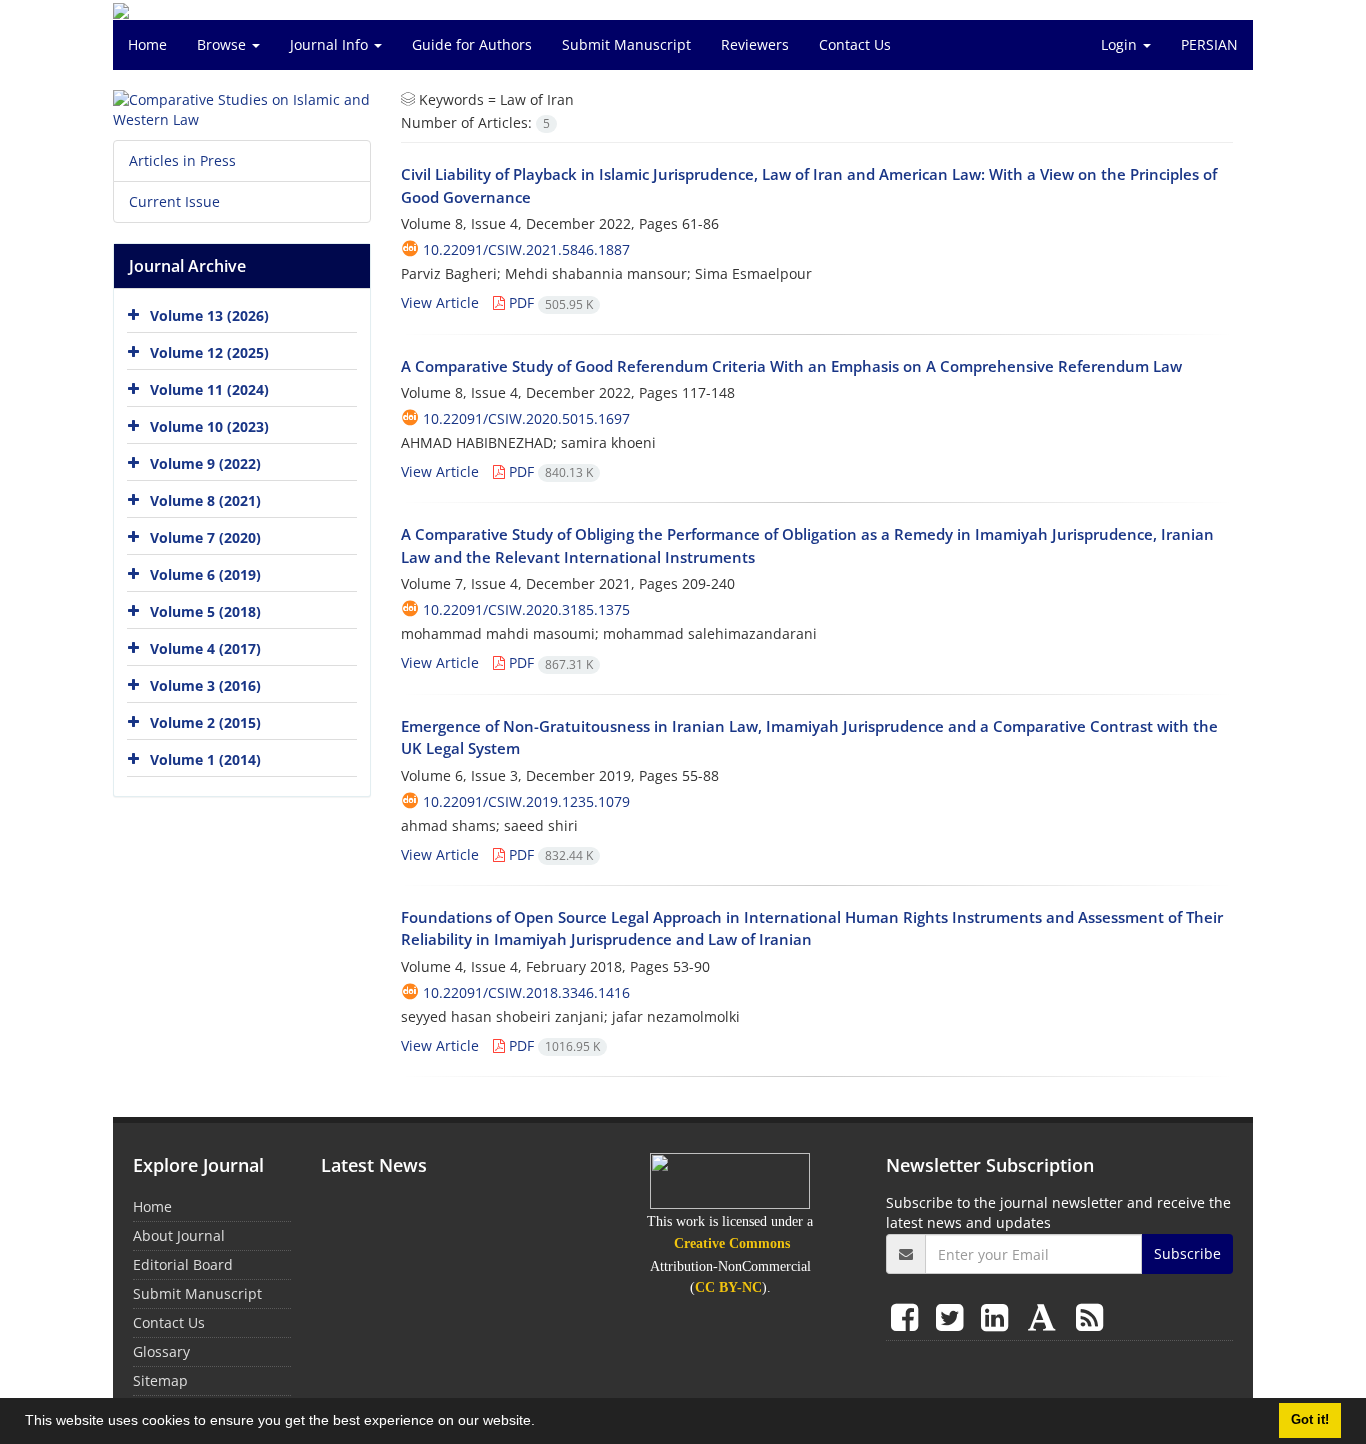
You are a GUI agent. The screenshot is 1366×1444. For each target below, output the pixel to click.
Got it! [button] (1310, 1420)
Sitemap (160, 1380)
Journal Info (331, 44)
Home (147, 44)
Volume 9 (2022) (205, 463)
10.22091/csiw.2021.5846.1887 (526, 249)
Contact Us (855, 44)
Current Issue (174, 201)
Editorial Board (183, 1264)
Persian (1209, 44)
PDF (549, 302)
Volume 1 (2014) (205, 759)
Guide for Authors (472, 44)
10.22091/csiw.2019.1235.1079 (526, 801)
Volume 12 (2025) (209, 352)
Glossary (161, 1351)
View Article (440, 302)
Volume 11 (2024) (209, 389)
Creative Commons (732, 1243)
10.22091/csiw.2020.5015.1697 (526, 418)
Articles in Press (182, 160)
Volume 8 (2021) (205, 500)
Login (1121, 44)
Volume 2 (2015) (205, 722)
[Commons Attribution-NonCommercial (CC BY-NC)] (730, 1180)
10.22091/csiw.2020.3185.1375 (526, 609)
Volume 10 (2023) (209, 426)
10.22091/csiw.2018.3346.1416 (526, 992)
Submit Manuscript (626, 44)
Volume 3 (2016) (205, 685)
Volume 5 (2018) (205, 611)
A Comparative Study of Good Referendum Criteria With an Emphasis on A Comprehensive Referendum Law (791, 366)
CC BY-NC (728, 1287)
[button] (542, 1423)
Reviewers (755, 44)
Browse (223, 44)
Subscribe (1187, 1253)
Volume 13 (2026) (209, 315)
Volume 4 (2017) (205, 648)
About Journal (179, 1235)
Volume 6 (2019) (205, 574)
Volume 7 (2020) (205, 537)
